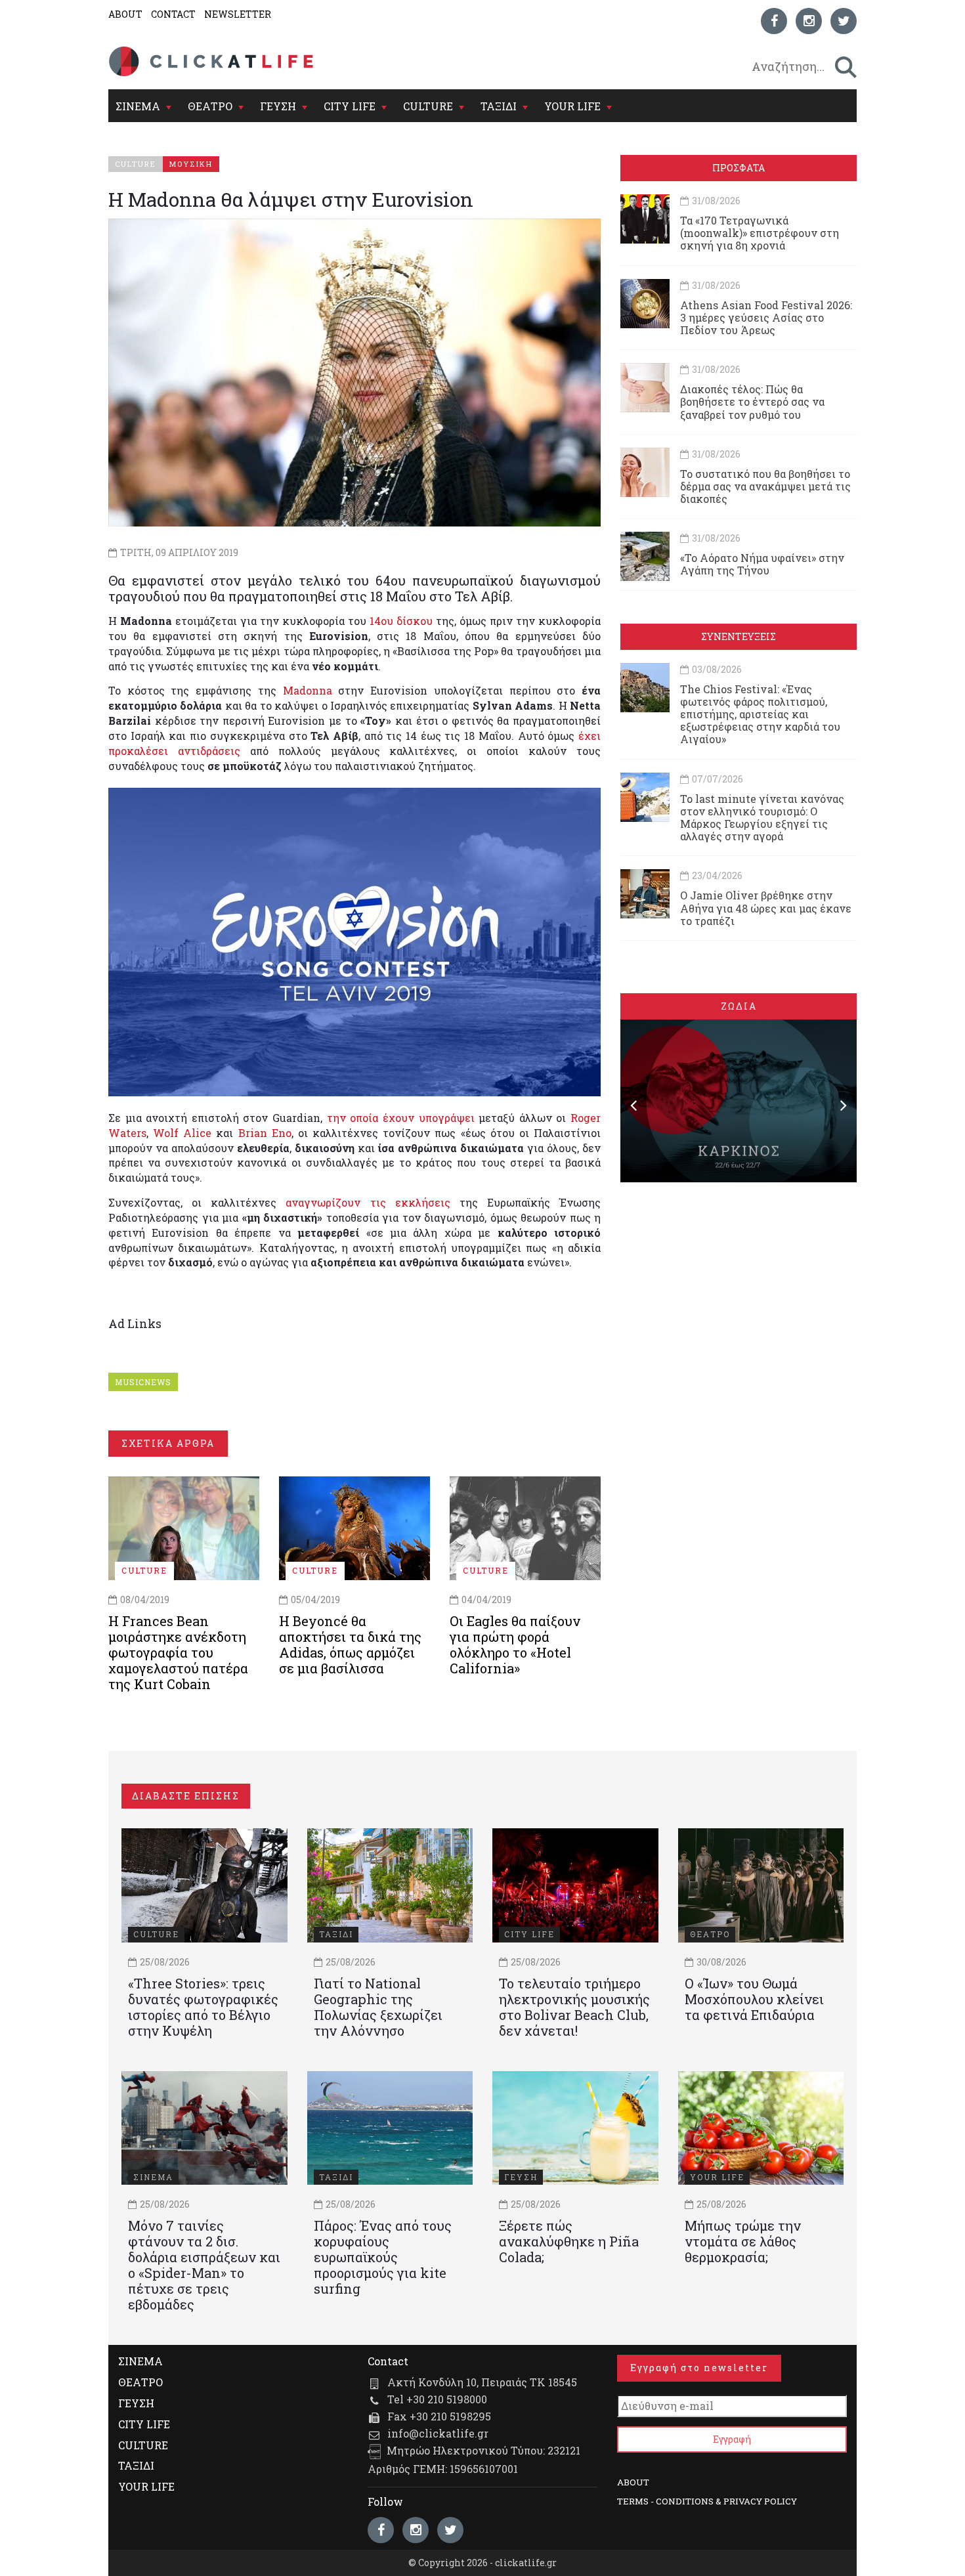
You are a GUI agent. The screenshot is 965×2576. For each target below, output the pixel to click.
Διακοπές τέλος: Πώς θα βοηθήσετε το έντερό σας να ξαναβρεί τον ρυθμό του (752, 401)
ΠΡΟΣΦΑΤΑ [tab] (739, 168)
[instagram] (809, 21)
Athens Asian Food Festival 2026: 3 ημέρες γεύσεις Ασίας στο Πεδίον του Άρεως (766, 317)
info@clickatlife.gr (438, 2433)
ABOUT (125, 14)
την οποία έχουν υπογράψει (401, 1118)
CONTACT (173, 14)
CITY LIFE (350, 106)
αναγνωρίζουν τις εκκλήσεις (368, 1202)
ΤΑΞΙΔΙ (499, 106)
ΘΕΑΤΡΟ (210, 106)
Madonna (308, 690)
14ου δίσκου (401, 621)
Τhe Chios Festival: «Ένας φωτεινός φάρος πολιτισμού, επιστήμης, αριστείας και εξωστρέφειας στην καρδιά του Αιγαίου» (760, 714)
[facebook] (774, 21)
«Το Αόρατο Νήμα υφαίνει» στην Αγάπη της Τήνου (762, 564)
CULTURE (428, 106)
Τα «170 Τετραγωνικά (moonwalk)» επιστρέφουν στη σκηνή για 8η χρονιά (760, 233)
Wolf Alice (182, 1133)
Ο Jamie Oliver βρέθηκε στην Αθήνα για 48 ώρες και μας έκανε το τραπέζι (766, 908)
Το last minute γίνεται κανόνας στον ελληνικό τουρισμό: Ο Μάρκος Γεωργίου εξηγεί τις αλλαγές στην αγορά (762, 818)
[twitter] (844, 21)
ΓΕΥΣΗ (278, 106)
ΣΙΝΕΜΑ (138, 106)
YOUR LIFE (572, 106)
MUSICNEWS (143, 1382)
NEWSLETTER (238, 14)
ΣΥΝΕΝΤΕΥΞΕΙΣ (739, 636)
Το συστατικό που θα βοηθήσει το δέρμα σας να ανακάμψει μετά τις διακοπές (765, 486)
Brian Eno (265, 1133)
